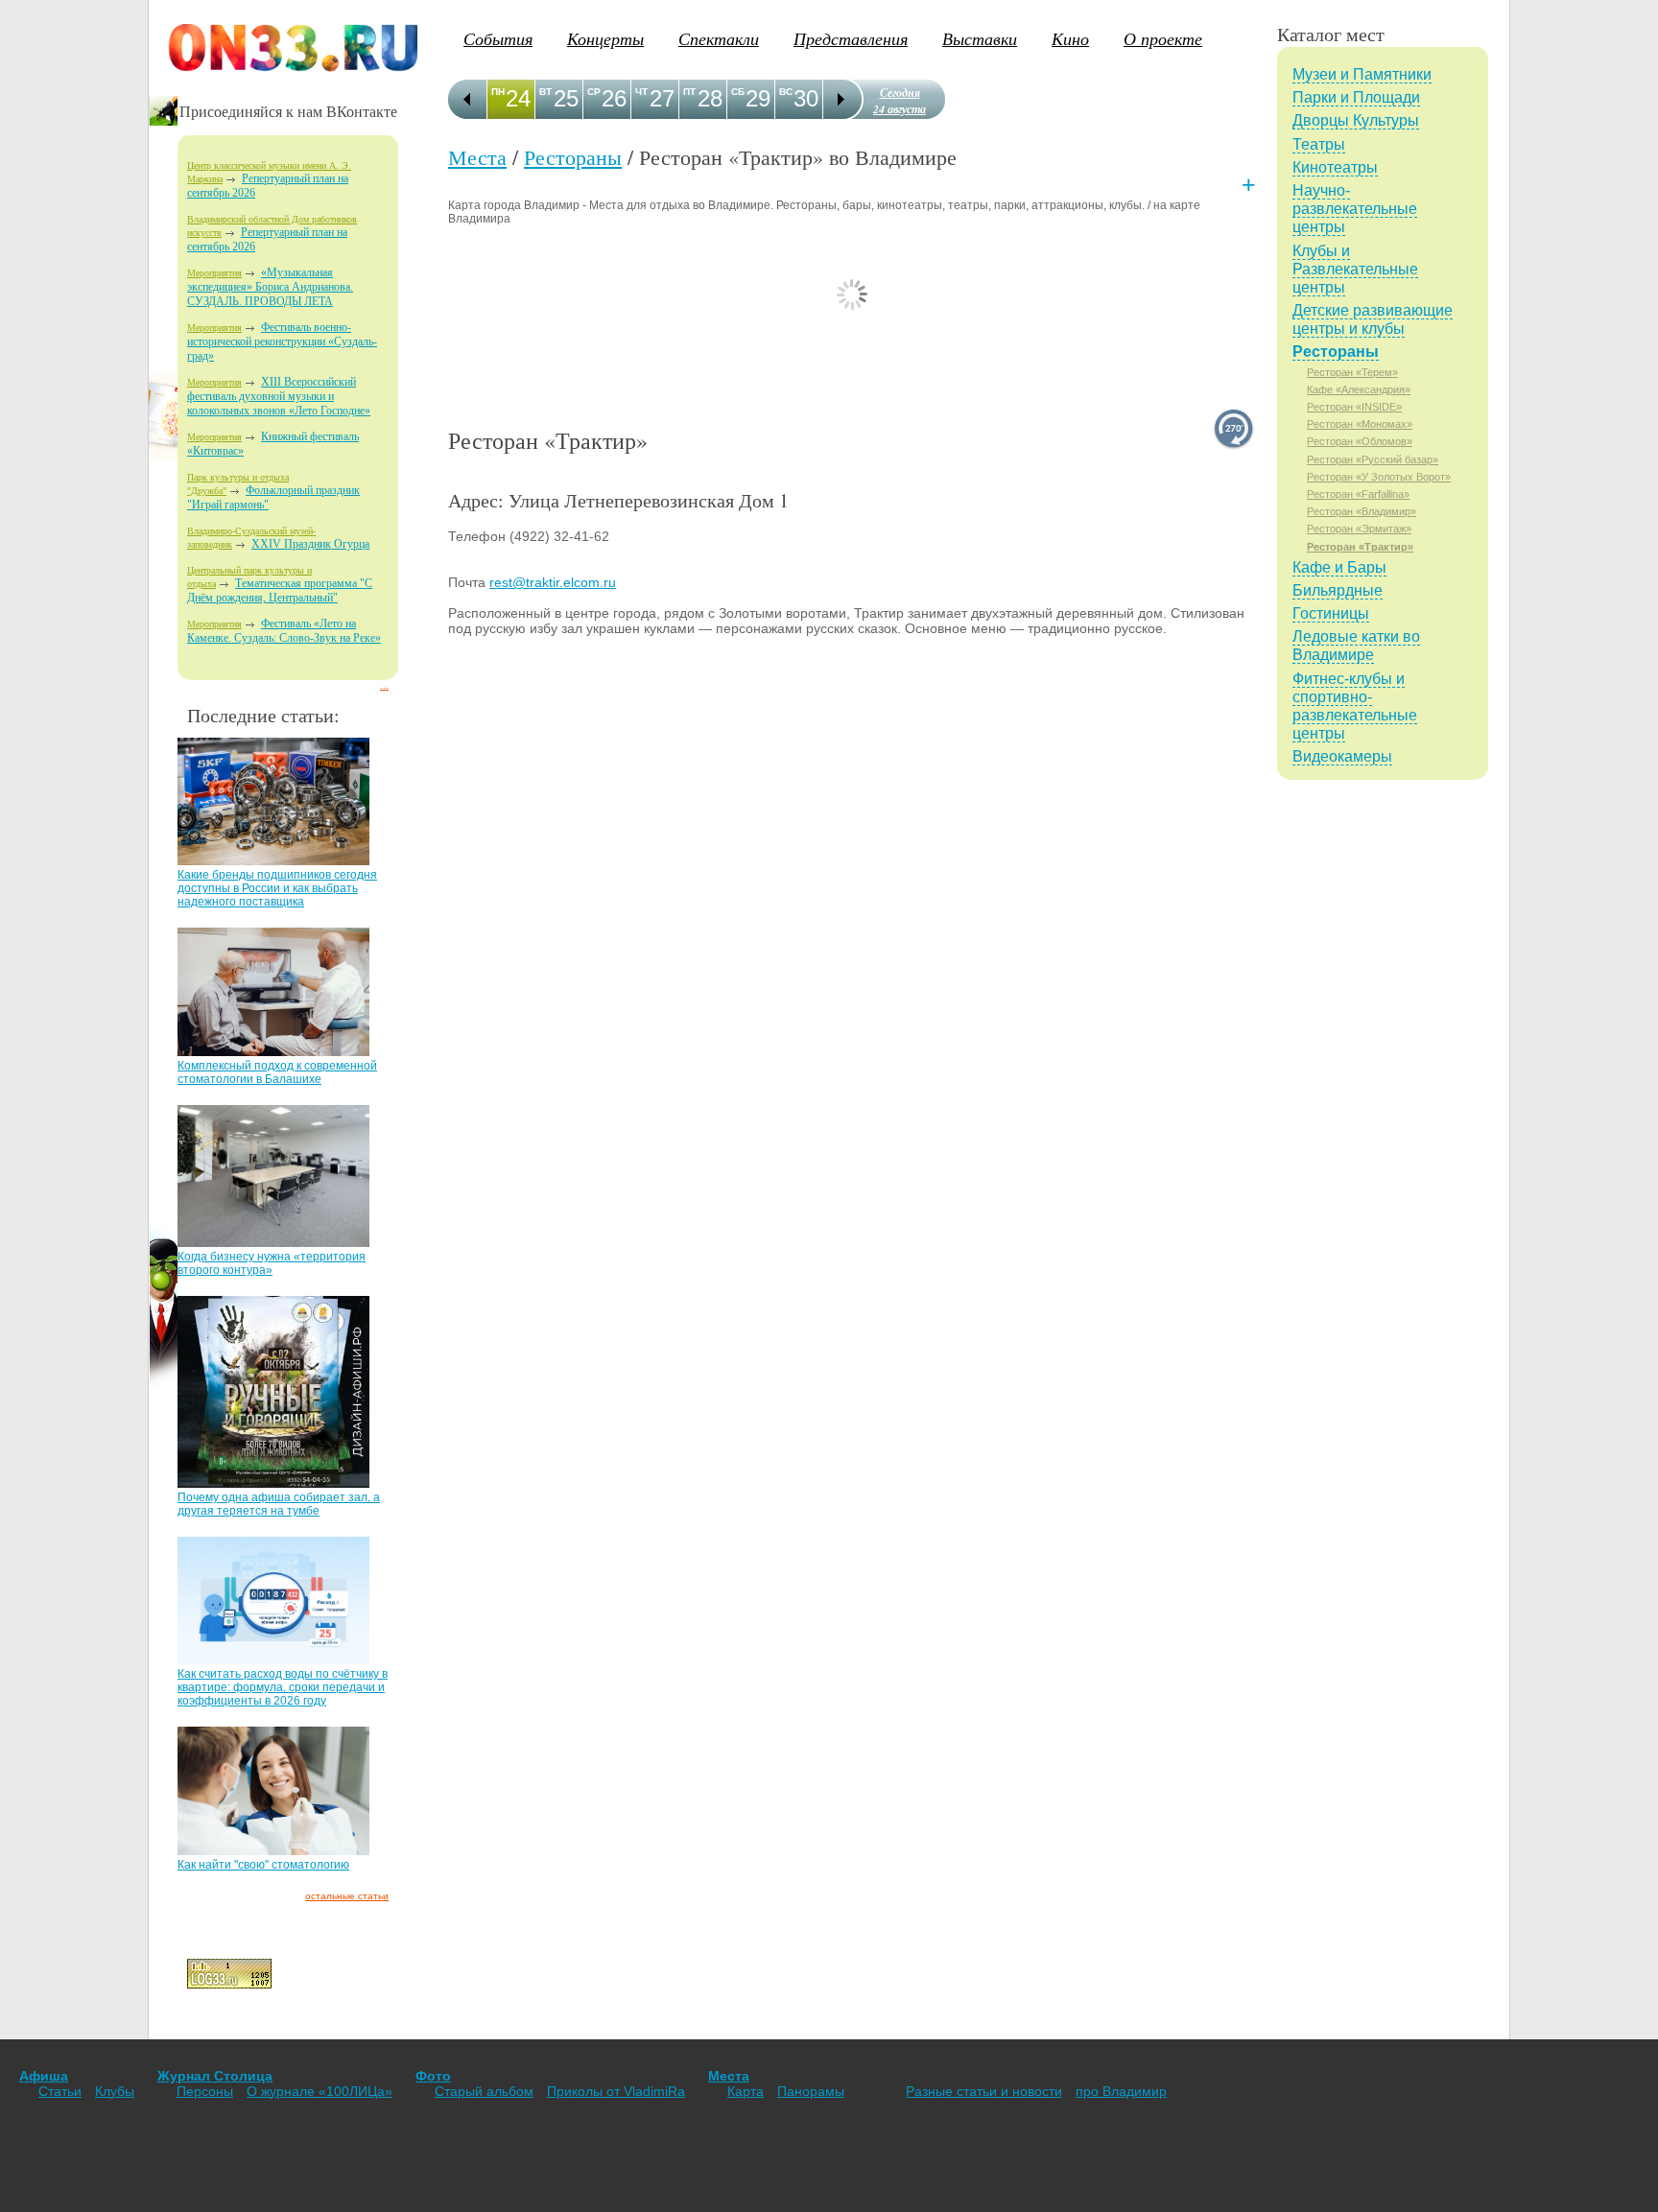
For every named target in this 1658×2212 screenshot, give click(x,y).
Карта (746, 2091)
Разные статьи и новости (984, 2091)
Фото (433, 2076)
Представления (851, 38)
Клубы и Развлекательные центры (1355, 269)
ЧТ (641, 92)
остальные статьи (347, 1896)
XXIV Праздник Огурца (310, 544)
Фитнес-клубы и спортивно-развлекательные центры (1355, 706)
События (498, 38)
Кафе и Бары (1339, 567)
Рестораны (573, 157)
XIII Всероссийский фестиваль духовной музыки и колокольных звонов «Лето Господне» (279, 396)
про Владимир (1121, 2091)
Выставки (980, 38)
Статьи (60, 2091)
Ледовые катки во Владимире (1356, 646)
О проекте (1163, 38)
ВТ (545, 92)
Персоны (205, 2091)
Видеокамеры (1342, 756)
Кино (1070, 38)
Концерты (605, 38)
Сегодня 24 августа (900, 101)
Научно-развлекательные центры (1355, 209)
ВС (786, 92)
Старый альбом (484, 2091)
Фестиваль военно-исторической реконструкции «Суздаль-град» (282, 341)
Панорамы (811, 2091)
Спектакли (719, 38)
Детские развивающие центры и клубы (1373, 319)
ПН (498, 92)
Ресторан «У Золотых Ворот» (1379, 477)
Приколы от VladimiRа (616, 2091)
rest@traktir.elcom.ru (553, 582)
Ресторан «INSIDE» (1354, 407)
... (384, 685)
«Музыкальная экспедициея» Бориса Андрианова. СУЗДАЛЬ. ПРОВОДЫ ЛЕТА (270, 287)
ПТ (689, 92)
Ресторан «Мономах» (1360, 424)
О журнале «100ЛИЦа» (320, 2091)
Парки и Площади (1356, 97)
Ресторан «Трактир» (1360, 547)
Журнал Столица (215, 2076)
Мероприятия (214, 273)
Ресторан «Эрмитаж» (1359, 529)
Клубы (115, 2091)
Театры (1319, 144)
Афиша (44, 2076)
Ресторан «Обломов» (1360, 441)
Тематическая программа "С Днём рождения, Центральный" (280, 590)
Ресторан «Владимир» (1362, 511)
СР (594, 92)
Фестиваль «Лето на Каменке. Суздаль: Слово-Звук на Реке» (284, 631)
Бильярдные (1338, 590)
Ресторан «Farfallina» (1358, 494)
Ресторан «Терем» (1352, 372)
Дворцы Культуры (1356, 120)
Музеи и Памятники (1362, 74)
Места (477, 157)
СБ (738, 92)
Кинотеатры (1335, 167)
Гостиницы (1331, 613)
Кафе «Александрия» (1359, 389)
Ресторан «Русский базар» (1373, 459)
